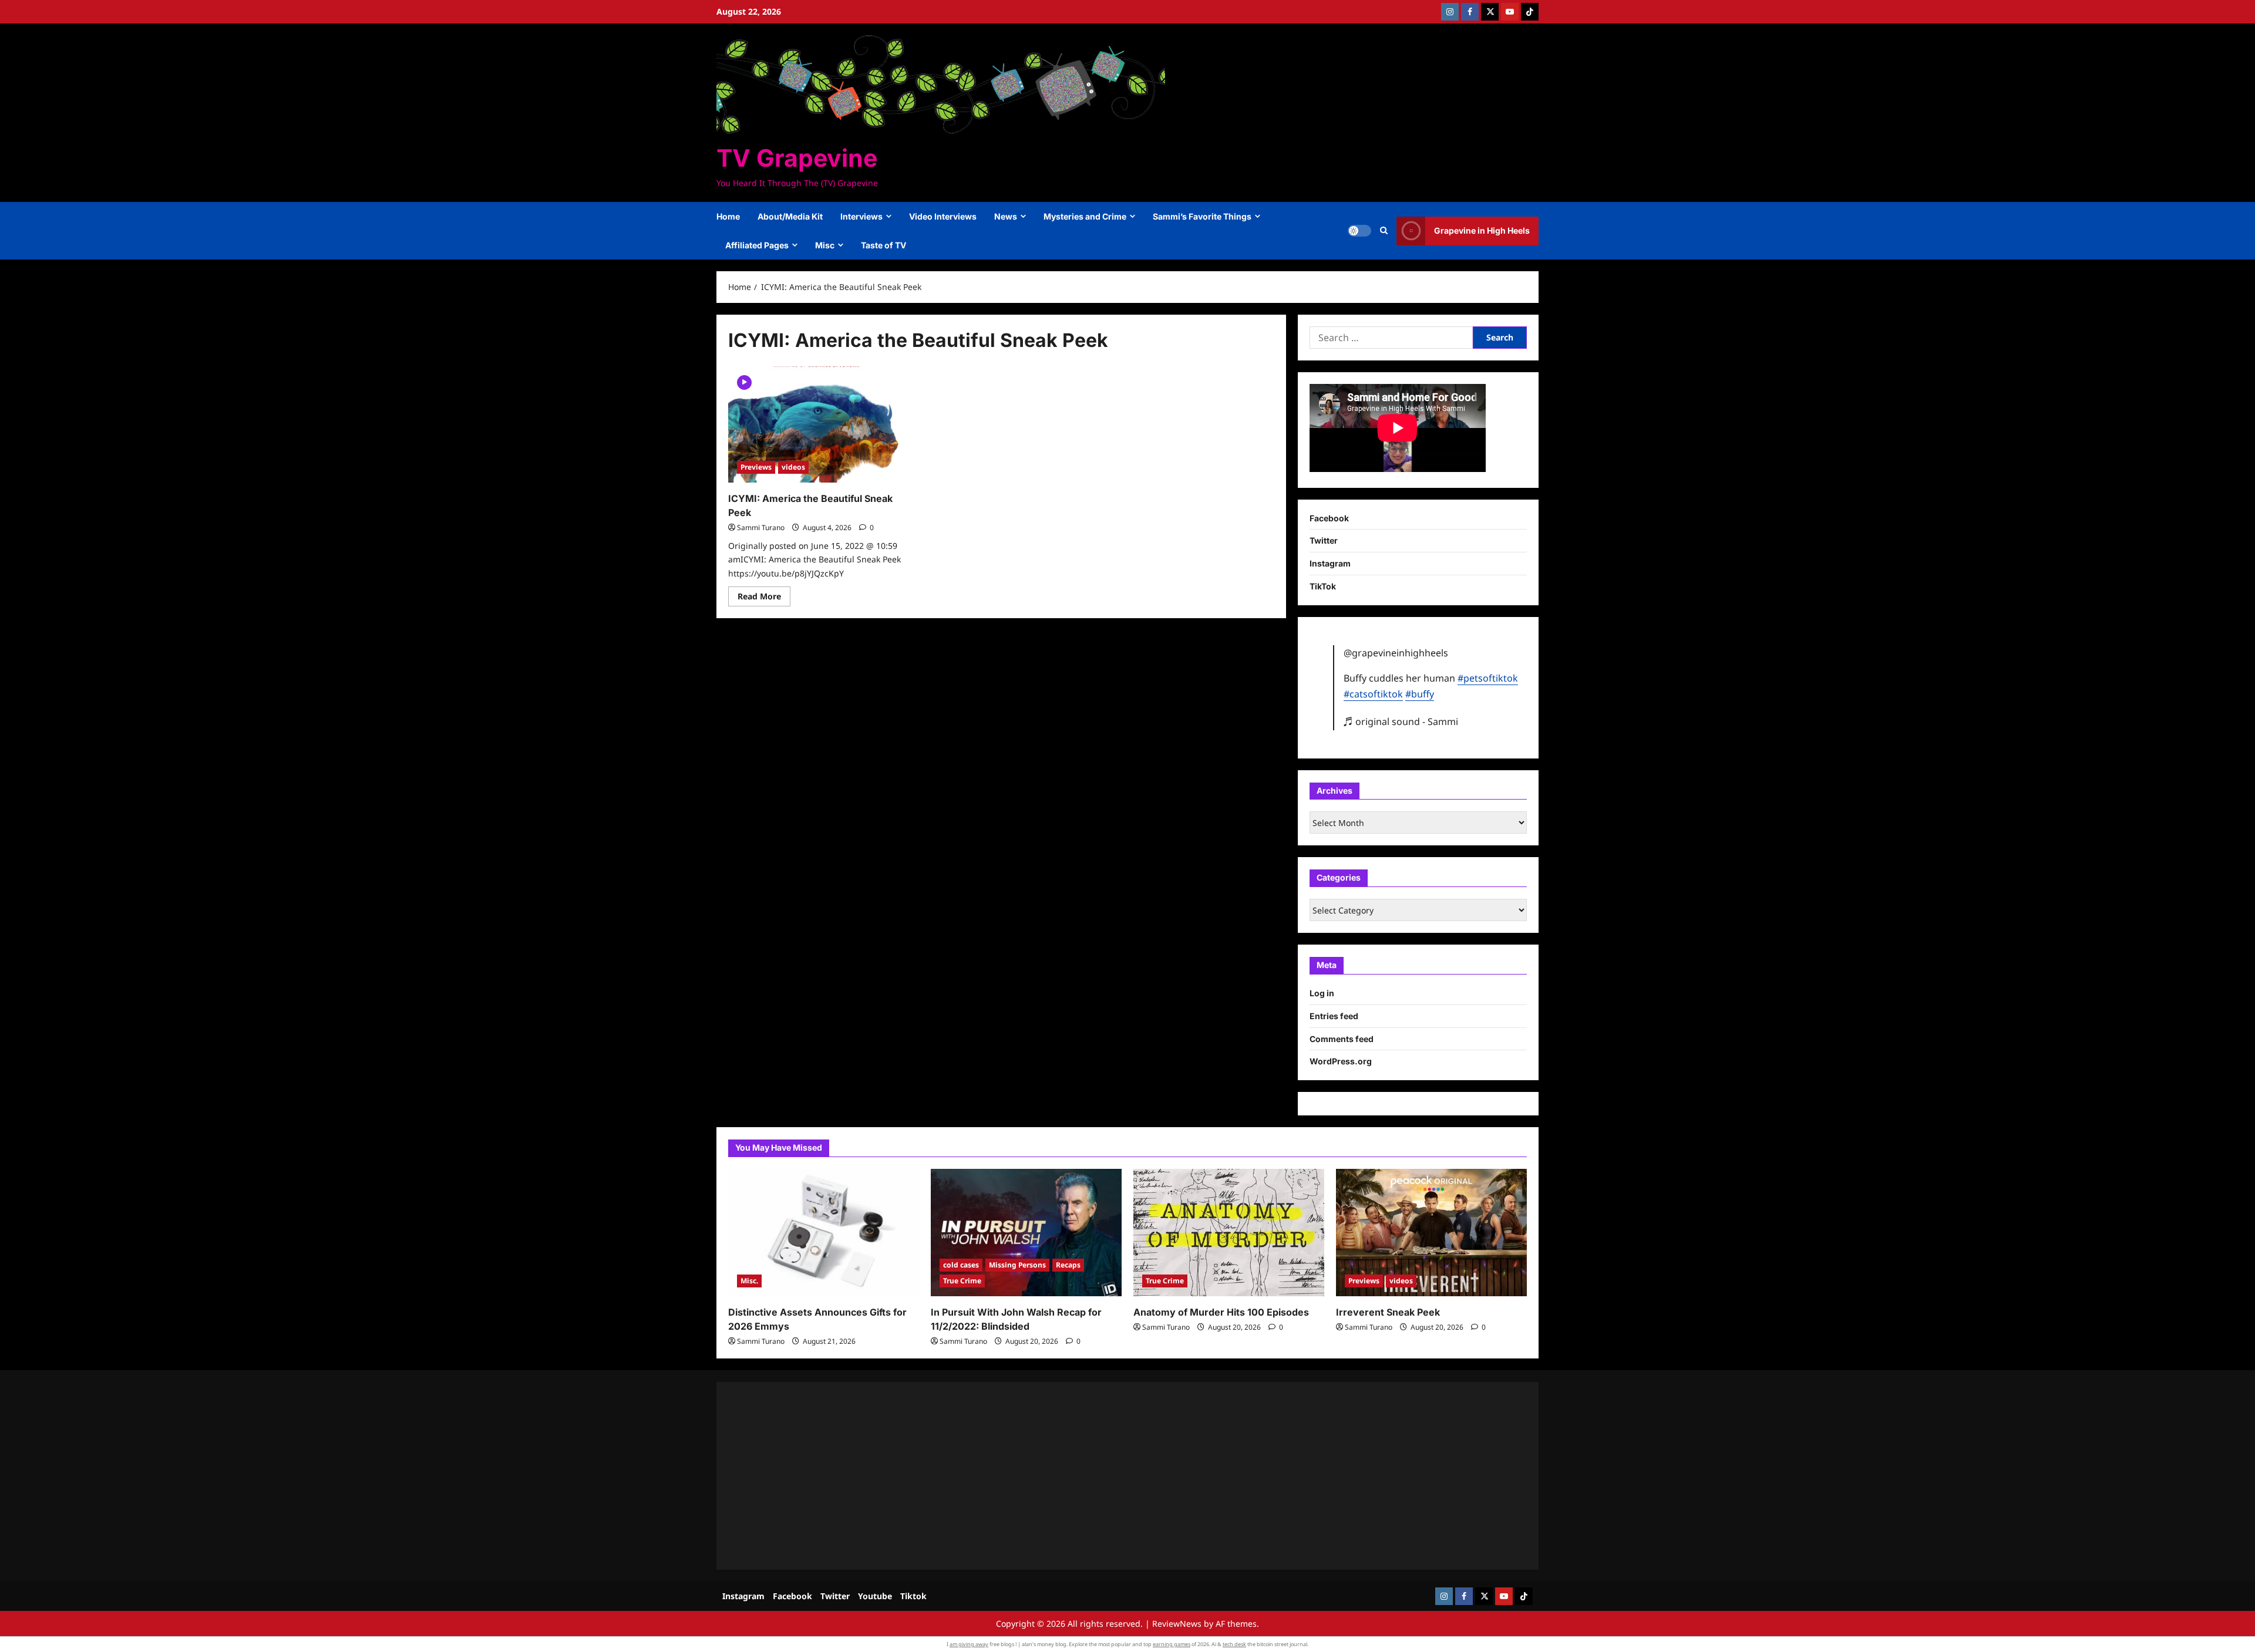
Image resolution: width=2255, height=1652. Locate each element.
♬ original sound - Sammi (1401, 722)
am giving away (969, 1644)
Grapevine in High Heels (1482, 230)
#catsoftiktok (1373, 694)
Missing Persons (1017, 1265)
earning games (1172, 1644)
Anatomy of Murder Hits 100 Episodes (1221, 1312)
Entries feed (1334, 1016)
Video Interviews (943, 216)
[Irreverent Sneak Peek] (1431, 1233)
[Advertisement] (1081, 1476)
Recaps (1068, 1265)
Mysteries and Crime (1085, 216)
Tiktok (913, 1596)
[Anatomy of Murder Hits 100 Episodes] (1229, 1233)
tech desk (1234, 1644)
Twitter (1324, 540)
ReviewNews (1177, 1624)
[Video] (744, 381)
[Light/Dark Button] (1359, 231)
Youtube (875, 1596)
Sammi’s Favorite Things (1202, 216)
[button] (1384, 231)
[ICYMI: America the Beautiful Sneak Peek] (815, 424)
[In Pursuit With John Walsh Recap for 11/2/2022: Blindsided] (1026, 1233)
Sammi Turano (761, 527)
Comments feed (1342, 1039)
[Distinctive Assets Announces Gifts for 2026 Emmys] (824, 1233)
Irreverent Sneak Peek (1388, 1312)
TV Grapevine (797, 158)
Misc (825, 245)
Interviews (861, 216)
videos (793, 467)
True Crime (962, 1281)
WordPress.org (1341, 1061)
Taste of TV (884, 245)
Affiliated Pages (757, 245)
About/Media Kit (790, 216)
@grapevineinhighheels (1396, 653)
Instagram (1330, 563)
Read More (764, 598)
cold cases (961, 1265)
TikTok (1323, 586)
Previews (756, 467)
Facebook (1329, 518)
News (1006, 216)
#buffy (1420, 694)
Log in (1322, 993)
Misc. (749, 1281)
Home (728, 216)
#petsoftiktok (1488, 678)
